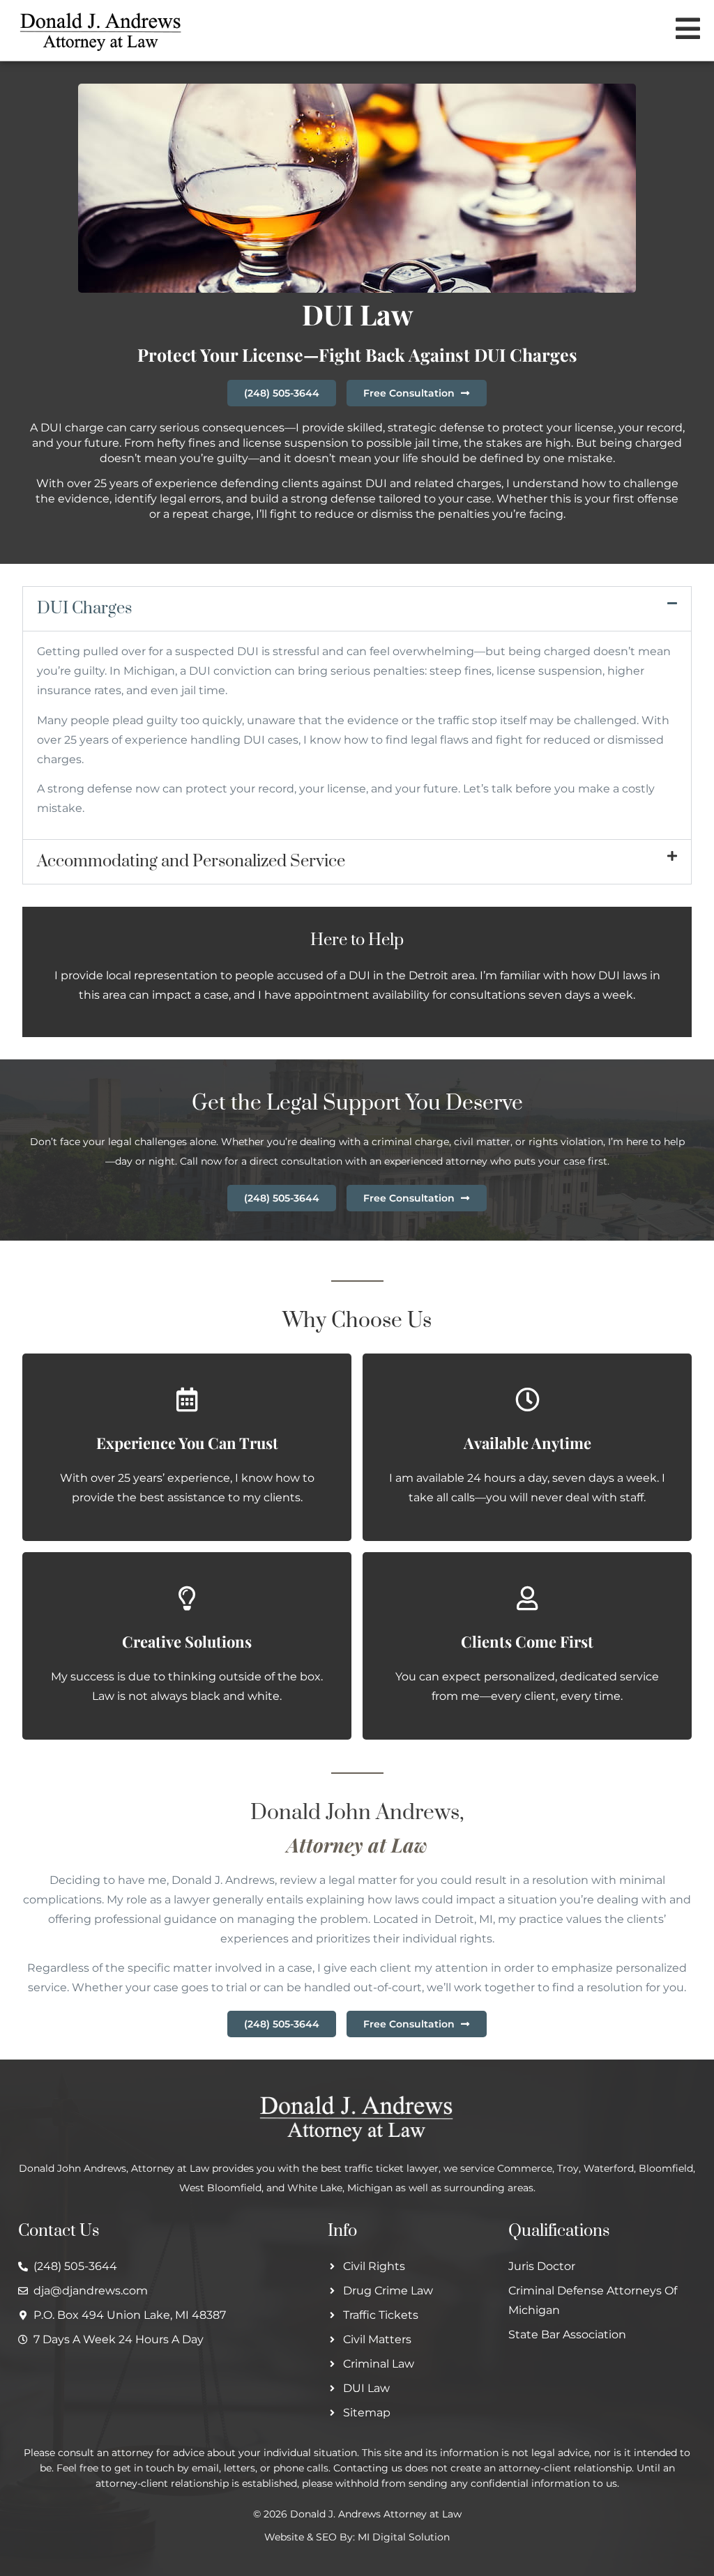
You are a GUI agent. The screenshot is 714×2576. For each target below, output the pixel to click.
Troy (568, 2168)
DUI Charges (84, 608)
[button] (357, 609)
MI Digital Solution (404, 2537)
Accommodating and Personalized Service (191, 861)
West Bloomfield (220, 2188)
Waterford (609, 2168)
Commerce (525, 2168)
